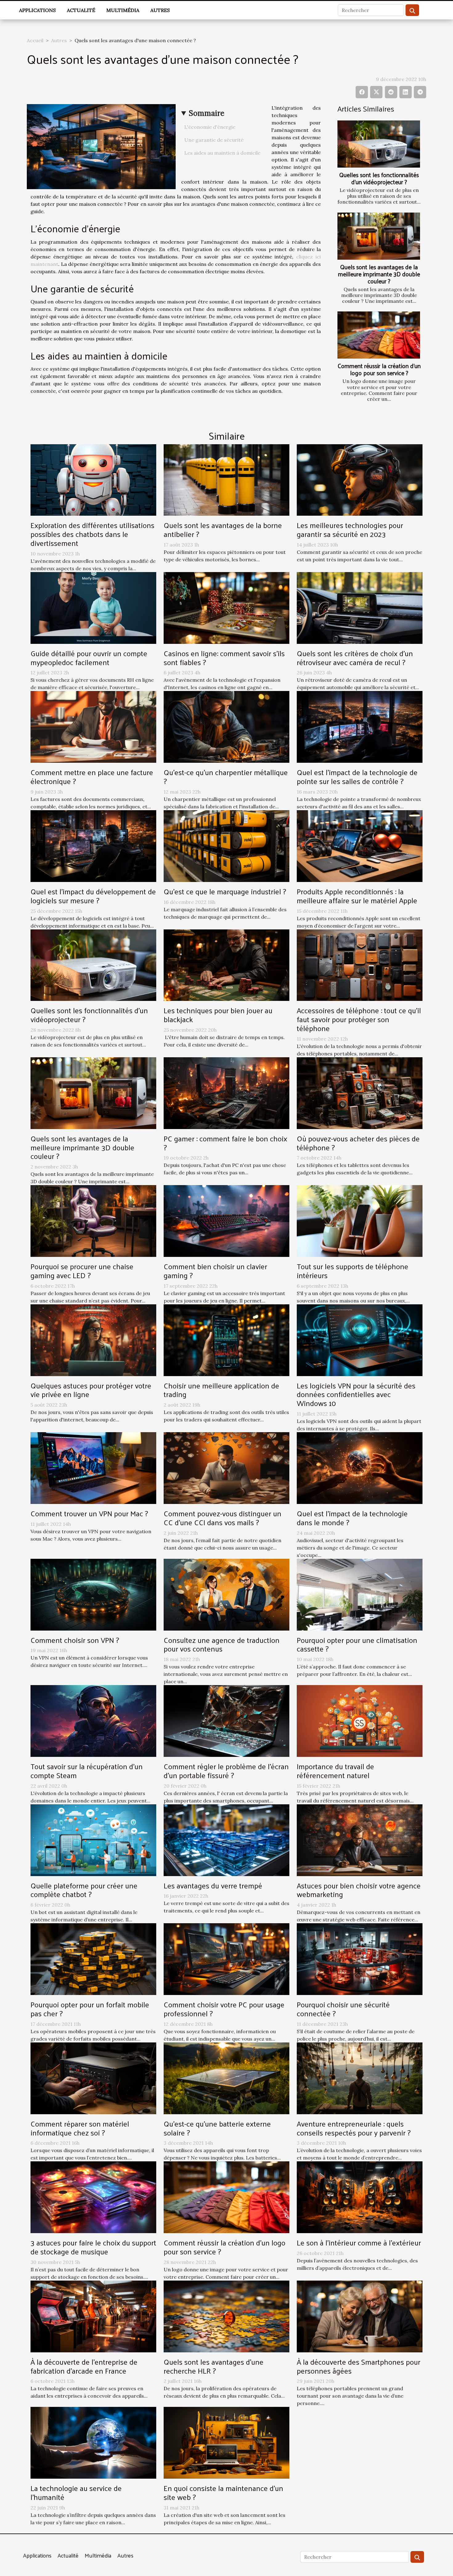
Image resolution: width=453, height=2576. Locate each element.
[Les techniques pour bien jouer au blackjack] (226, 965)
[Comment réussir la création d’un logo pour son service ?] (379, 335)
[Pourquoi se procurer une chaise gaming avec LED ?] (93, 1221)
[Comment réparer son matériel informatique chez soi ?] (93, 2078)
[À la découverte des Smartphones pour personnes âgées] (360, 2316)
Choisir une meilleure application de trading (221, 1390)
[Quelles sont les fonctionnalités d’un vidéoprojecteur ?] (379, 144)
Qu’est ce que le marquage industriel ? (225, 891)
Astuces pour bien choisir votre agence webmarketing (359, 1890)
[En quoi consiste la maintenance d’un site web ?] (226, 2442)
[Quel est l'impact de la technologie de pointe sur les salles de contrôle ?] (360, 726)
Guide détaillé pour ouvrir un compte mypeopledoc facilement (89, 658)
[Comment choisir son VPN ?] (93, 1594)
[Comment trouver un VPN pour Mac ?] (93, 1468)
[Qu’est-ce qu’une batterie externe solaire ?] (226, 2078)
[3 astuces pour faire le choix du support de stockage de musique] (93, 2197)
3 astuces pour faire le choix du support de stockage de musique (93, 2247)
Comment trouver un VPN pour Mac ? (89, 1513)
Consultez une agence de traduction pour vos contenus (222, 1644)
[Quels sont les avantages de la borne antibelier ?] (226, 479)
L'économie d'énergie (210, 127)
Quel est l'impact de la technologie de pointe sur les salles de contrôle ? (357, 776)
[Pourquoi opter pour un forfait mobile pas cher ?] (93, 1959)
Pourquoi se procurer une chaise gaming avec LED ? (82, 1271)
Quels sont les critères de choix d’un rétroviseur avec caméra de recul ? (355, 658)
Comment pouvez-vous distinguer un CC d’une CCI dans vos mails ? (222, 1518)
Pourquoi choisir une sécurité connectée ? (343, 2009)
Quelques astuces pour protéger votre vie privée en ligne (91, 1390)
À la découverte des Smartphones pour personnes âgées (359, 2366)
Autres (160, 10)
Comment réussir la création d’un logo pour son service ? (379, 369)
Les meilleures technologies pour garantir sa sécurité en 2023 (350, 529)
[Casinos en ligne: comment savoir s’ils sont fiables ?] (226, 607)
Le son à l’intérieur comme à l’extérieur (359, 2242)
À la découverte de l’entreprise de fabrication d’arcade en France (84, 2366)
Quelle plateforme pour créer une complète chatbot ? (84, 1890)
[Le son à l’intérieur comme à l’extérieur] (360, 2197)
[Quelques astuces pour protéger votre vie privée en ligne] (93, 1339)
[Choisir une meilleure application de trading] (226, 1339)
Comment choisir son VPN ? (75, 1640)
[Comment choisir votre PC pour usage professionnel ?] (226, 1959)
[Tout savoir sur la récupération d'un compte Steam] (93, 1721)
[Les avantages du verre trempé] (226, 1839)
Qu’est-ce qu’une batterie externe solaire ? (217, 2128)
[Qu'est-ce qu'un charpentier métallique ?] (226, 726)
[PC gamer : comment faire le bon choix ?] (226, 1092)
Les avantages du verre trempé (213, 1885)
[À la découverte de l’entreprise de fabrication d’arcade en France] (93, 2316)
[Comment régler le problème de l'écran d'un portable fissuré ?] (226, 1721)
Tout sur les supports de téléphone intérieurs (353, 1271)
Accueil (35, 40)
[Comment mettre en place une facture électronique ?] (93, 726)
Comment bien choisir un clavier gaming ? (215, 1271)
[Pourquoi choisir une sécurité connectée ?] (360, 1959)
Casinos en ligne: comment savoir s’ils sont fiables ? (224, 658)
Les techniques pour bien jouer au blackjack (218, 1015)
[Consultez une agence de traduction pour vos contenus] (226, 1594)
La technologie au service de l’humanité (76, 2492)
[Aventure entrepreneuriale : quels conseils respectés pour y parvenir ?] (360, 2078)
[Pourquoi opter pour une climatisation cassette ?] (360, 1594)
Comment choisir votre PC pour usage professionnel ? (224, 2009)
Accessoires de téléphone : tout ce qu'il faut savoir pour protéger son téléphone (359, 1019)
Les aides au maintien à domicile (222, 153)
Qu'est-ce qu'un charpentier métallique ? (226, 776)
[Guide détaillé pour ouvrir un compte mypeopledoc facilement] (93, 607)
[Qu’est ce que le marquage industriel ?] (226, 845)
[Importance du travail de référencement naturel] (360, 1721)
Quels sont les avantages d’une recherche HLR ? (214, 2366)
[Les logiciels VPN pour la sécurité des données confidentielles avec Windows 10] (360, 1339)
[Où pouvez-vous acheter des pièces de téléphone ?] (360, 1092)
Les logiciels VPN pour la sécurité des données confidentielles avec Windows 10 (356, 1394)
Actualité (81, 10)
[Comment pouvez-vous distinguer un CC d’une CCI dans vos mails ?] (226, 1468)
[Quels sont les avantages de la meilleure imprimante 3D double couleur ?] (379, 236)
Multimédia (123, 10)
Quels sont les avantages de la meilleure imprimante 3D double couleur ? (379, 274)
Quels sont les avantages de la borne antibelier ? (223, 529)
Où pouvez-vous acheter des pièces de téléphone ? (358, 1143)
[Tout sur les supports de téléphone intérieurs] (360, 1221)
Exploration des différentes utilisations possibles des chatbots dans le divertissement (92, 534)
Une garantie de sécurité (214, 140)
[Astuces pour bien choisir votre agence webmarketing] (360, 1839)
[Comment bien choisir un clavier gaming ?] (226, 1221)
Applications (37, 10)
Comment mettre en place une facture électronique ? (92, 776)
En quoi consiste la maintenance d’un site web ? (223, 2492)
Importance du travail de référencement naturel (335, 1771)
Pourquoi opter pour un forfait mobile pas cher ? (90, 2009)
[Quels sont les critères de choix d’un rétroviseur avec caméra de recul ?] (360, 607)
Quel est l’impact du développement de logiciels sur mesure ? (93, 896)
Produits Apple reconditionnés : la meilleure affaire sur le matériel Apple (357, 896)
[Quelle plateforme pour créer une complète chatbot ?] (93, 1839)
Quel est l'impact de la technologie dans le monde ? (352, 1518)
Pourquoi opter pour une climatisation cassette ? (357, 1644)
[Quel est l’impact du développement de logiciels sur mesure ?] (93, 845)
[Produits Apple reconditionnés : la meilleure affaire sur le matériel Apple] (360, 845)
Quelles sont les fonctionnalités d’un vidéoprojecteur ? (379, 178)
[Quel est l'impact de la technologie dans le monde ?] (360, 1468)
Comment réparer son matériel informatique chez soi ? (80, 2128)
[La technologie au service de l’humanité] (93, 2442)
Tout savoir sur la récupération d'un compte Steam (87, 1771)
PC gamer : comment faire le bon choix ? (225, 1143)
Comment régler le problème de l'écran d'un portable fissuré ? (226, 1771)
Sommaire (207, 113)
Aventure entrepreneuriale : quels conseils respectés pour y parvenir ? (354, 2128)
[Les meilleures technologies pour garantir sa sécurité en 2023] (360, 479)
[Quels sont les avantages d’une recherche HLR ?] (226, 2316)
